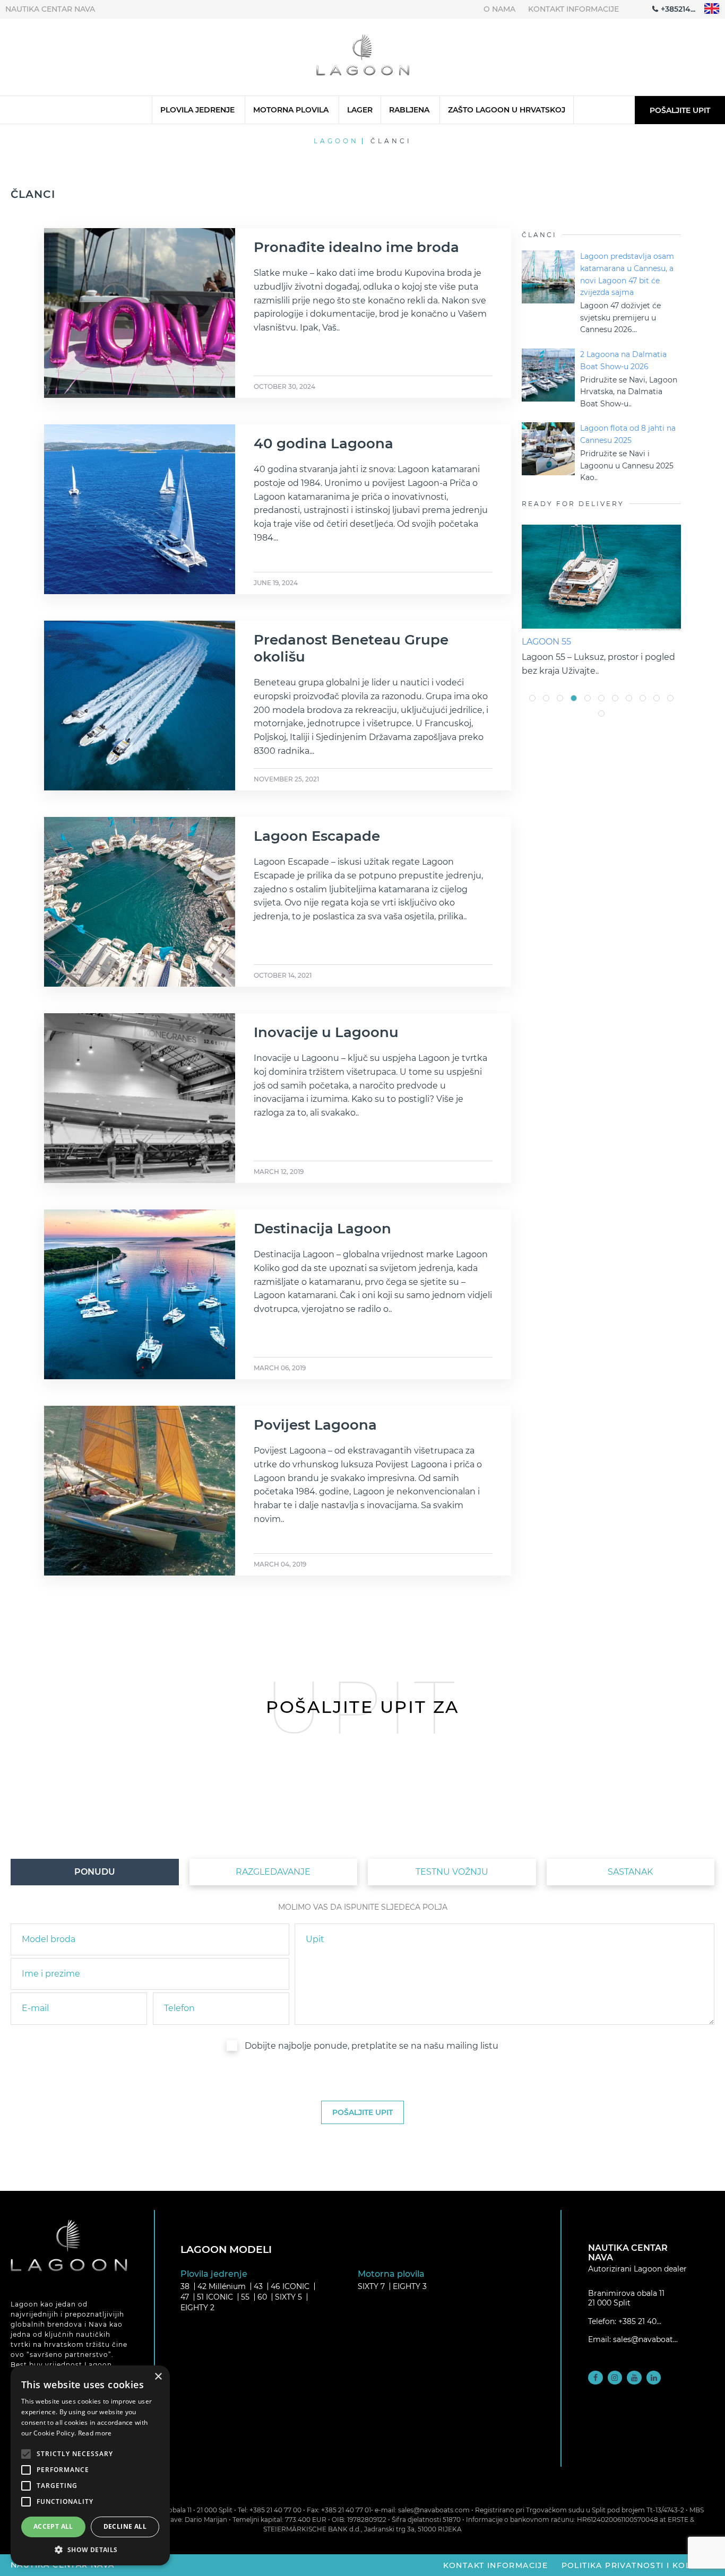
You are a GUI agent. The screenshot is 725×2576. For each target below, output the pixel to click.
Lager (360, 110)
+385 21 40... (640, 2321)
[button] (90, 2549)
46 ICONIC (290, 2286)
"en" (712, 9)
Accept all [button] (53, 2526)
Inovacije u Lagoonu (326, 1032)
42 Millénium (222, 2286)
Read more (95, 2433)
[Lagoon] (363, 57)
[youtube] (634, 2378)
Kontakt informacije (573, 9)
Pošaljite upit (680, 110)
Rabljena (409, 110)
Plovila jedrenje (197, 110)
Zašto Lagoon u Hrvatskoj (507, 110)
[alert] (90, 2465)
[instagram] (615, 2378)
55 (245, 2297)
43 (258, 2286)
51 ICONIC (215, 2297)
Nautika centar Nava (50, 9)
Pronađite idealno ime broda (356, 247)
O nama (499, 9)
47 (185, 2297)
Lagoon (336, 141)
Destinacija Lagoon (322, 1229)
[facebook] (595, 2378)
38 (185, 2286)
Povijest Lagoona (315, 1425)
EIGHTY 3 (410, 2286)
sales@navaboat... (645, 2339)
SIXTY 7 (371, 2286)
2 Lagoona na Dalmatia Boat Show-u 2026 (623, 360)
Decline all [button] (125, 2526)
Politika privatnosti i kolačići (638, 2565)
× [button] (158, 2377)
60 (262, 2297)
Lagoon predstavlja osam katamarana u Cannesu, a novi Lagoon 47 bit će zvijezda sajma (627, 274)
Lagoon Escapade (317, 836)
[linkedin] (654, 2378)
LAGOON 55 (546, 642)
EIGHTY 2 (197, 2308)
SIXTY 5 (288, 2297)
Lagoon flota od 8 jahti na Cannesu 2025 (628, 434)
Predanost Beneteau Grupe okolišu (351, 648)
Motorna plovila (291, 110)
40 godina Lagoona (323, 443)
